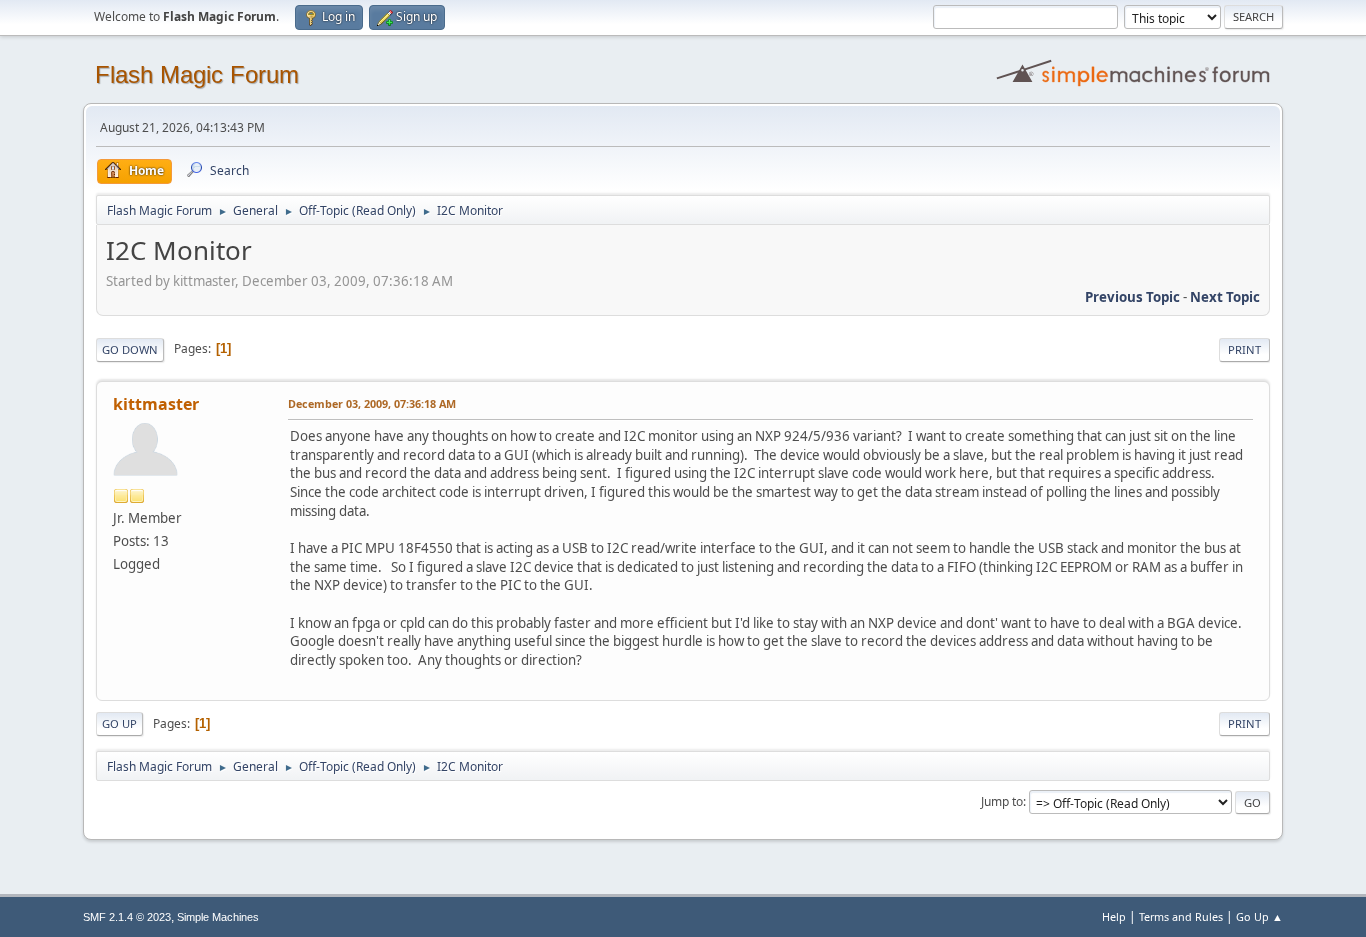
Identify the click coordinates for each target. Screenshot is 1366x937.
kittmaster (156, 404)
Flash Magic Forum (197, 74)
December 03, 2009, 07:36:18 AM (372, 403)
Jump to (1002, 801)
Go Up (119, 723)
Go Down (130, 349)
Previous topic (1132, 297)
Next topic (1225, 297)
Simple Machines (218, 917)
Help (1114, 916)
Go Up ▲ (1259, 916)
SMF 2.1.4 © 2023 (127, 917)
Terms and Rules (1181, 916)
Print (1244, 349)
